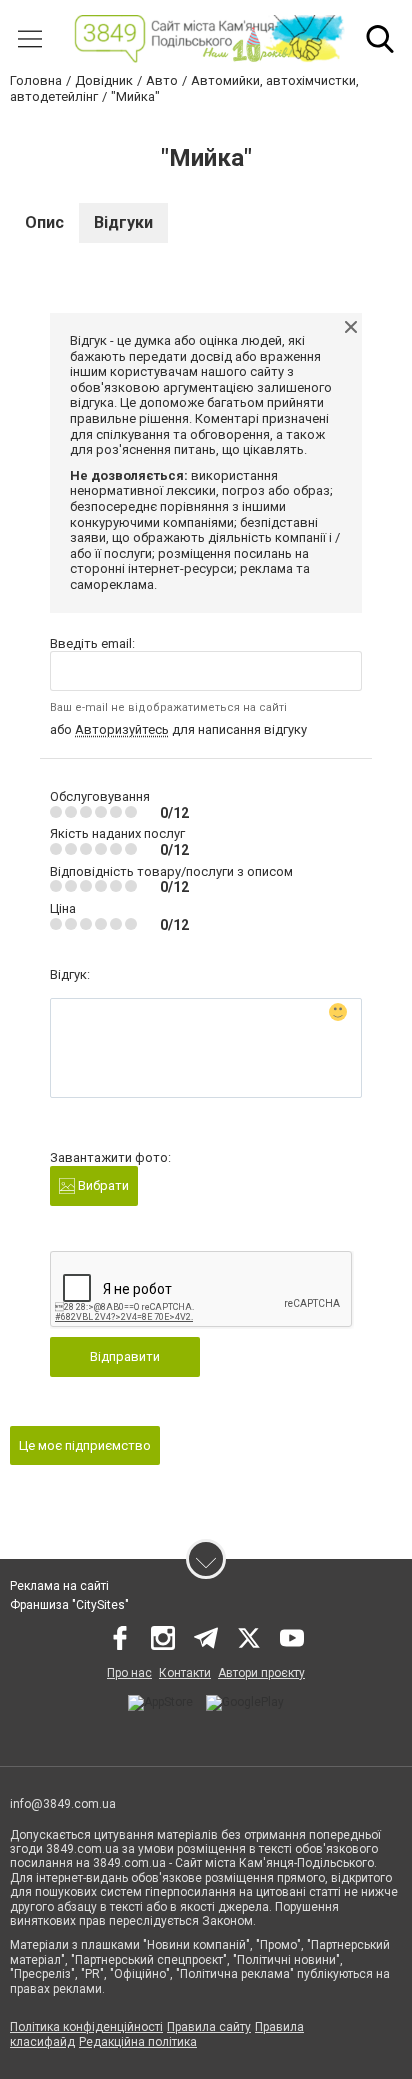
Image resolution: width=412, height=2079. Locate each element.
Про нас (129, 1673)
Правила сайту (209, 2027)
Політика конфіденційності (86, 2027)
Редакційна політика (138, 2042)
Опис (44, 222)
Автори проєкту (261, 1673)
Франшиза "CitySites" (69, 1605)
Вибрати (102, 1185)
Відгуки (123, 222)
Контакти (185, 1673)
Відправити (125, 1356)
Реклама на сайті (59, 1586)
